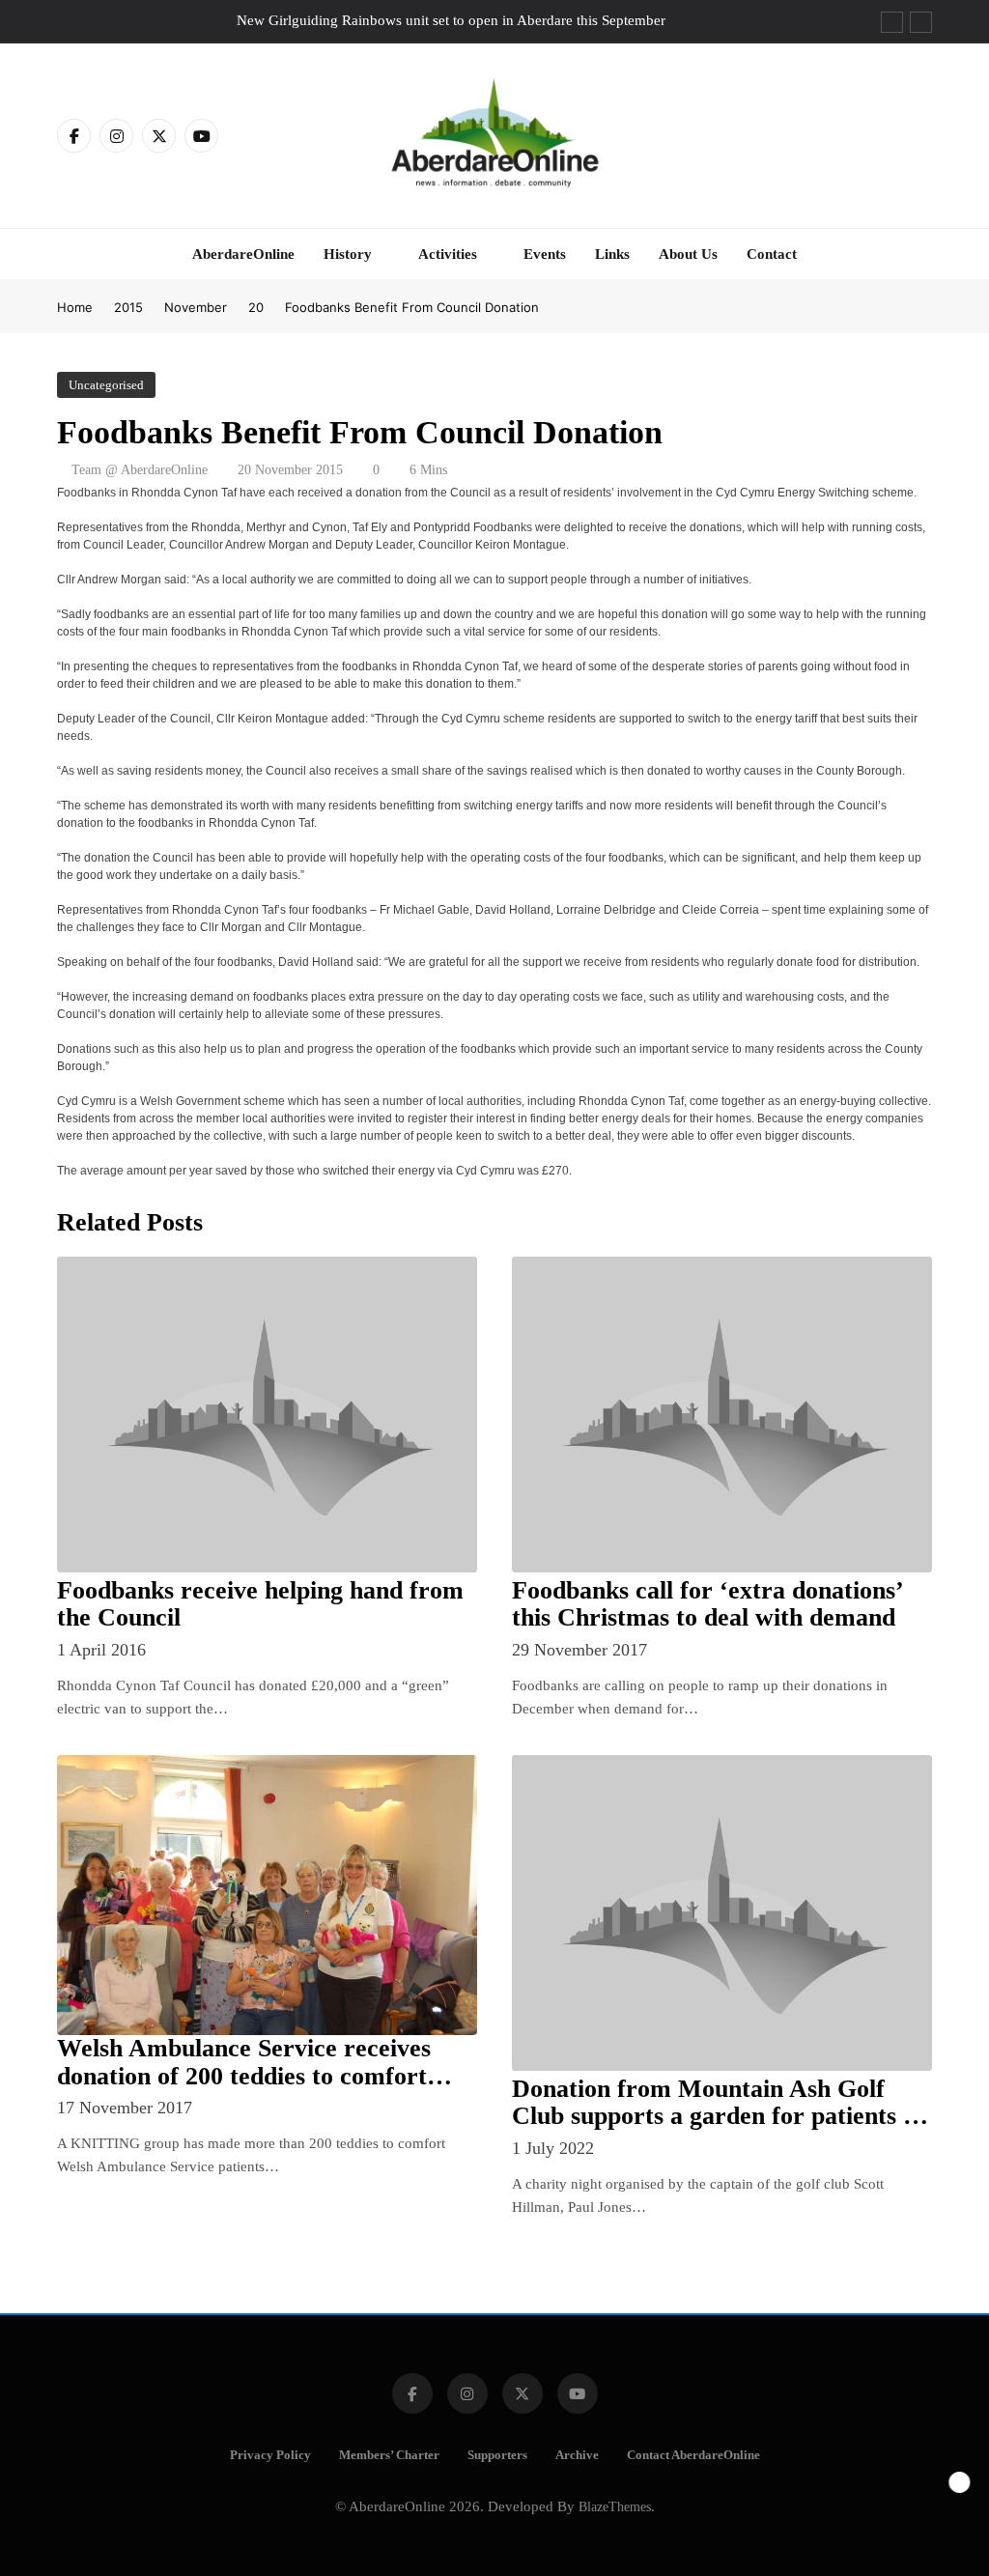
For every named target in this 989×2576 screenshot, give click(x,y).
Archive (577, 2455)
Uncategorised (106, 385)
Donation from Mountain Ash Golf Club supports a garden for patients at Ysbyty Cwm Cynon (718, 2117)
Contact (772, 254)
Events (545, 254)
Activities (448, 254)
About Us (688, 254)
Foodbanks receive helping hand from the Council (260, 1604)
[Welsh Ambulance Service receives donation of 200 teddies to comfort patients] (267, 1895)
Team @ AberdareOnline (140, 470)
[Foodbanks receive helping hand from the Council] (267, 1414)
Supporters (497, 2455)
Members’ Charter (389, 2455)
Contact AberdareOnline (693, 2455)
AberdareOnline (243, 254)
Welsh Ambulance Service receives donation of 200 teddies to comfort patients (244, 2076)
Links (612, 254)
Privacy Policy (270, 2455)
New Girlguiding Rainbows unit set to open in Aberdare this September (451, 20)
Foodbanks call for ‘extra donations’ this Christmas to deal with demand (708, 1604)
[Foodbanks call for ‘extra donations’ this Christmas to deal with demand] (722, 1414)
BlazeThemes (615, 2506)
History (348, 254)
